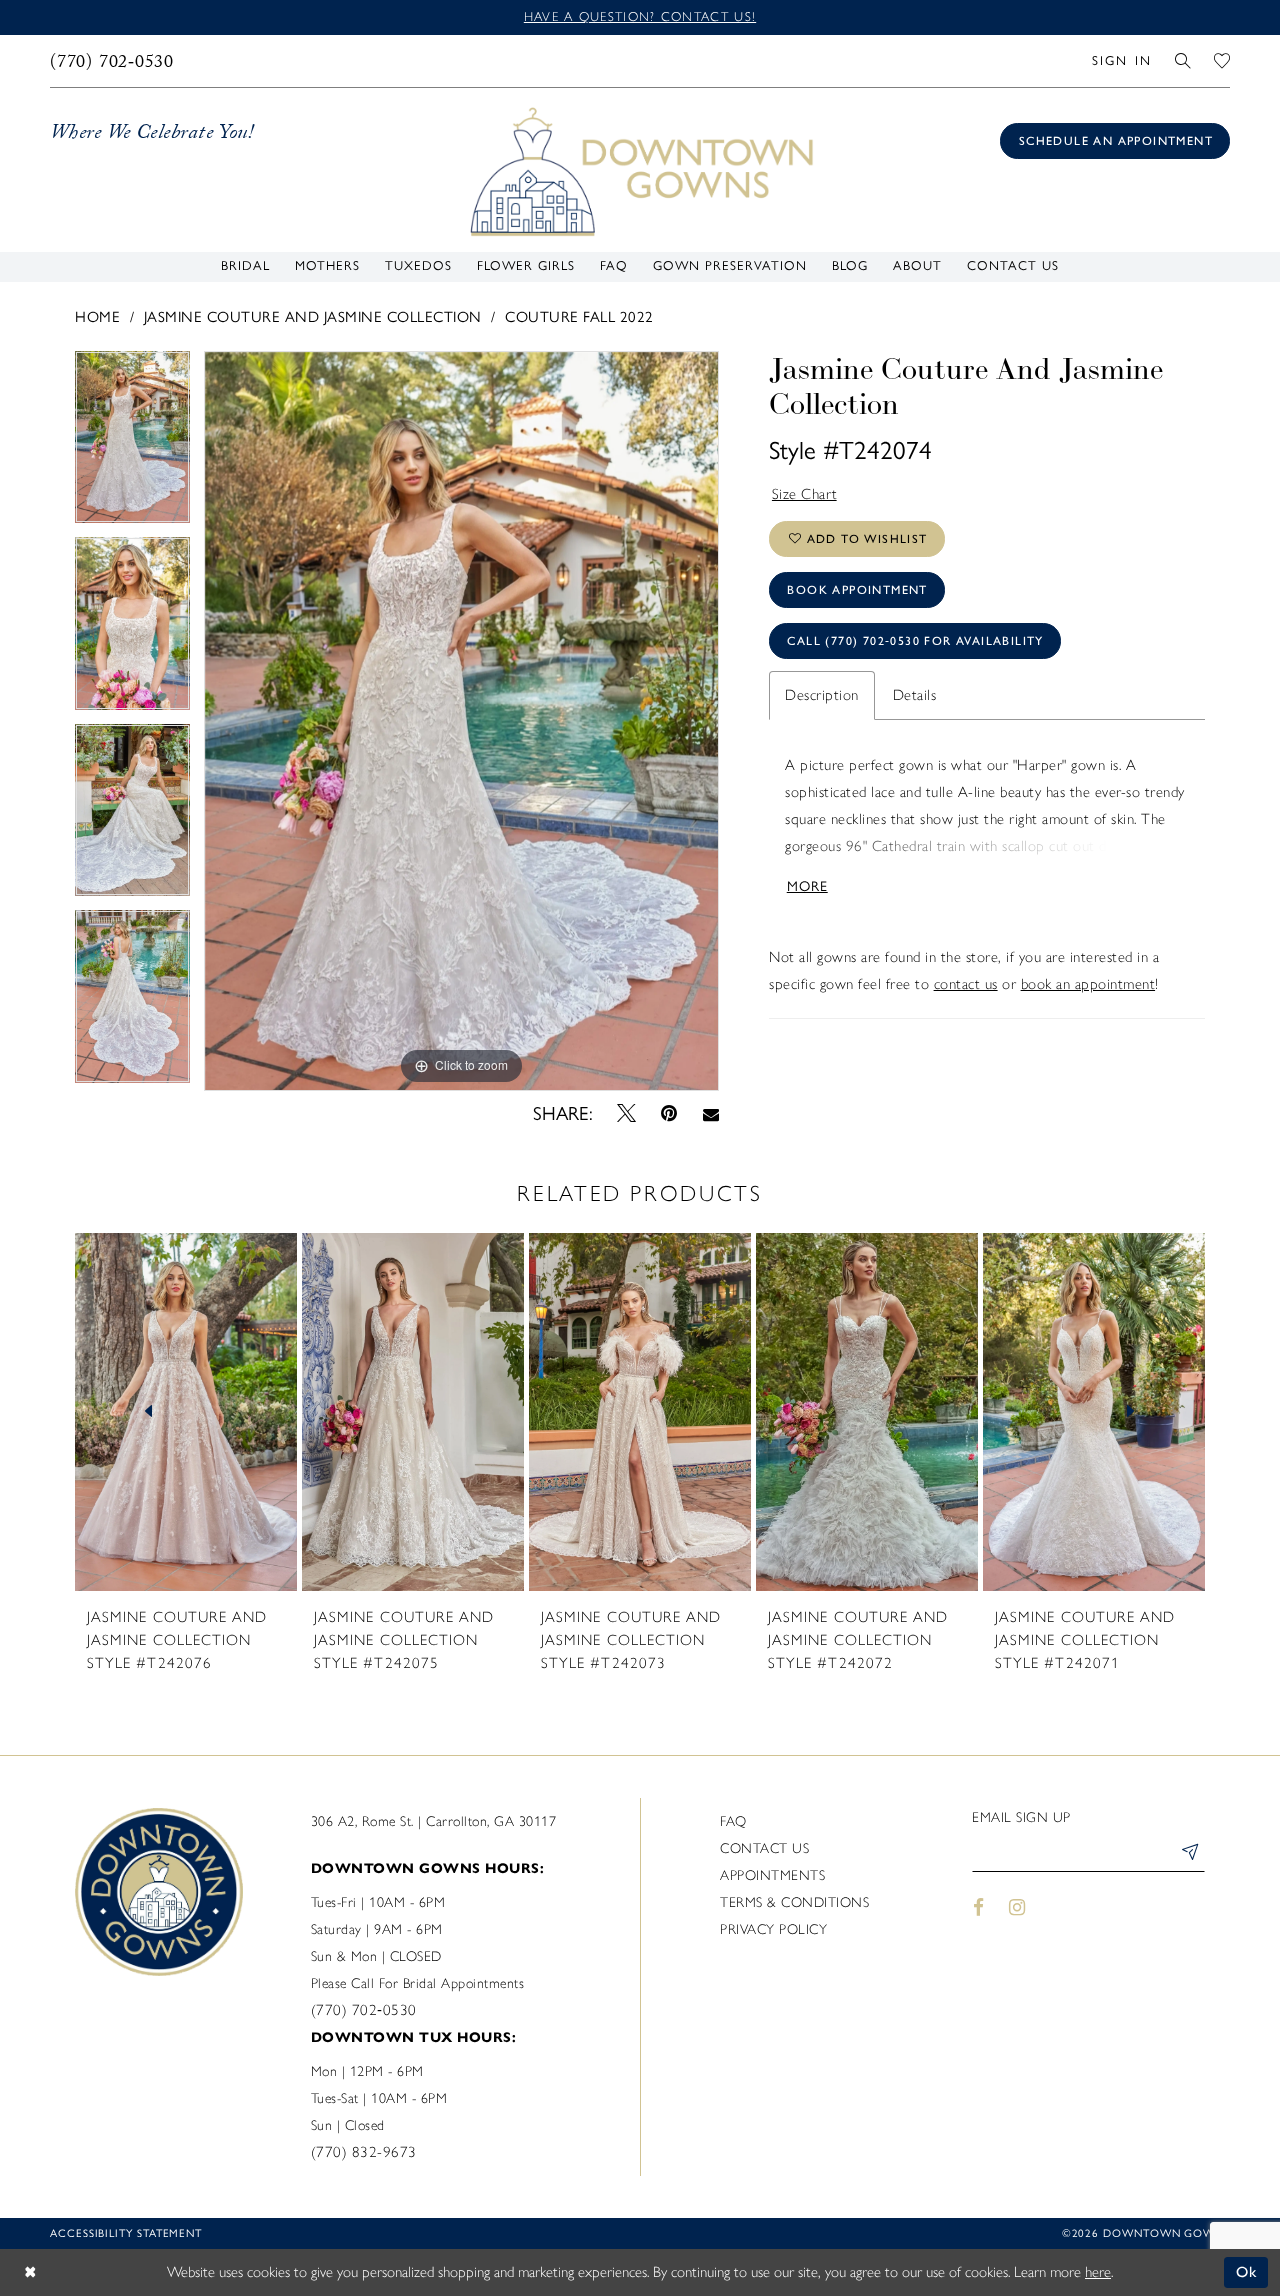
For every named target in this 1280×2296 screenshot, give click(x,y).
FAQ (733, 1821)
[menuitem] (112, 61)
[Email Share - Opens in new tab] (710, 1113)
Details (915, 695)
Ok (1247, 2272)
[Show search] (1183, 60)
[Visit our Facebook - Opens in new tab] (978, 1907)
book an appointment (1088, 984)
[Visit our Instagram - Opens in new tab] (1018, 1907)
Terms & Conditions (794, 1902)
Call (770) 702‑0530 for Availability (915, 641)
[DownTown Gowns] (640, 170)
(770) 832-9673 (364, 2152)
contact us (966, 984)
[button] (1121, 60)
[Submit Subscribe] (1189, 1855)
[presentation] (186, 1412)
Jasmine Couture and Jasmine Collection (313, 317)
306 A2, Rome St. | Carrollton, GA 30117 (434, 1821)
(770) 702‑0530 (364, 2010)
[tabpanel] (132, 444)
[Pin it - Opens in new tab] (669, 1114)
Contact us (764, 1848)
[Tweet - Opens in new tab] (627, 1113)
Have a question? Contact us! (640, 16)
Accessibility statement (126, 2233)
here (1098, 2272)
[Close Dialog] (30, 2272)
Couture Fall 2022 (579, 317)
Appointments (772, 1875)
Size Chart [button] (805, 494)
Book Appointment (857, 590)
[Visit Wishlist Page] (1222, 60)
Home (97, 317)
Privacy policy (773, 1929)
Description (822, 695)
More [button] (807, 886)
